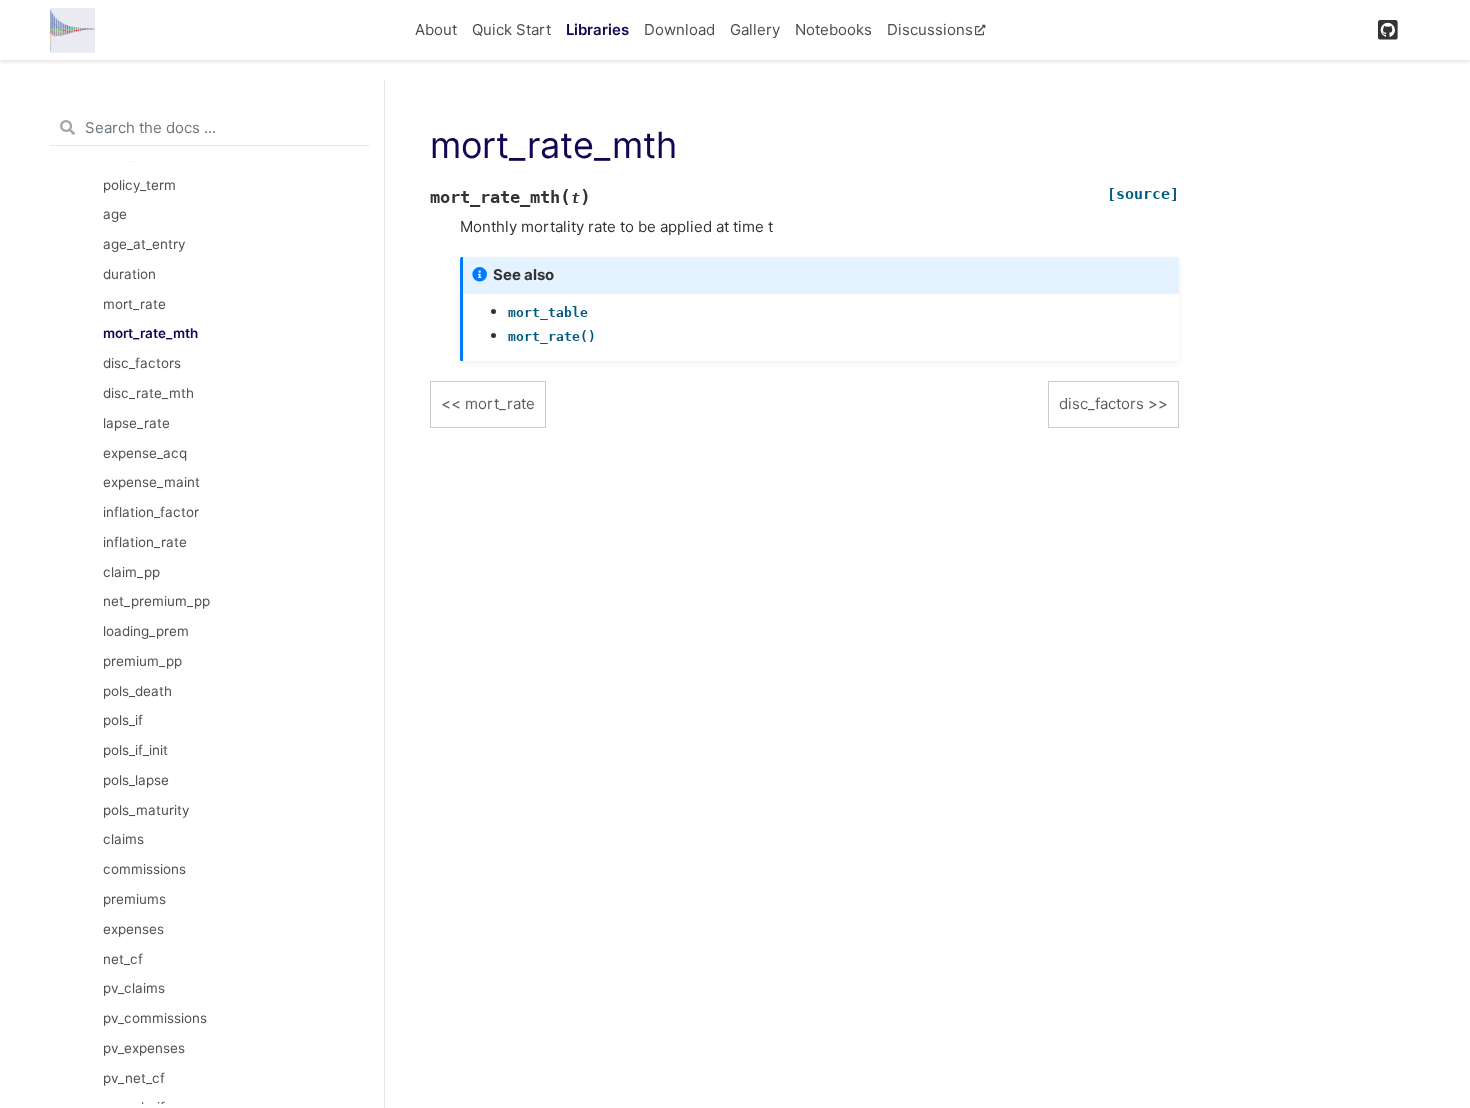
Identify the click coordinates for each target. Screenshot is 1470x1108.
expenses (133, 929)
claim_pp (131, 572)
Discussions (930, 29)
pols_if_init (135, 750)
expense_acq (145, 453)
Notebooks (833, 29)
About (436, 29)
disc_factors (142, 363)
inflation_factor (151, 512)
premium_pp (142, 661)
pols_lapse (136, 780)
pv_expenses (144, 1048)
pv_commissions (155, 1018)
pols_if (123, 720)
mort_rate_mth (150, 333)
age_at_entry (144, 244)
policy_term (139, 185)
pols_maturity (146, 810)
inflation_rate (145, 542)
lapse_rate (136, 423)
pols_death (137, 691)
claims (123, 839)
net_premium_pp (156, 601)
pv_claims (134, 988)
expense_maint (151, 482)
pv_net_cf (134, 1078)
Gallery (755, 29)
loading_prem (146, 631)
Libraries (597, 29)
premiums (134, 899)
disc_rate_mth (148, 393)
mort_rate (134, 304)
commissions (144, 869)
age (115, 214)
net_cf (123, 959)
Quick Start (511, 29)
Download (679, 29)
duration (129, 274)
